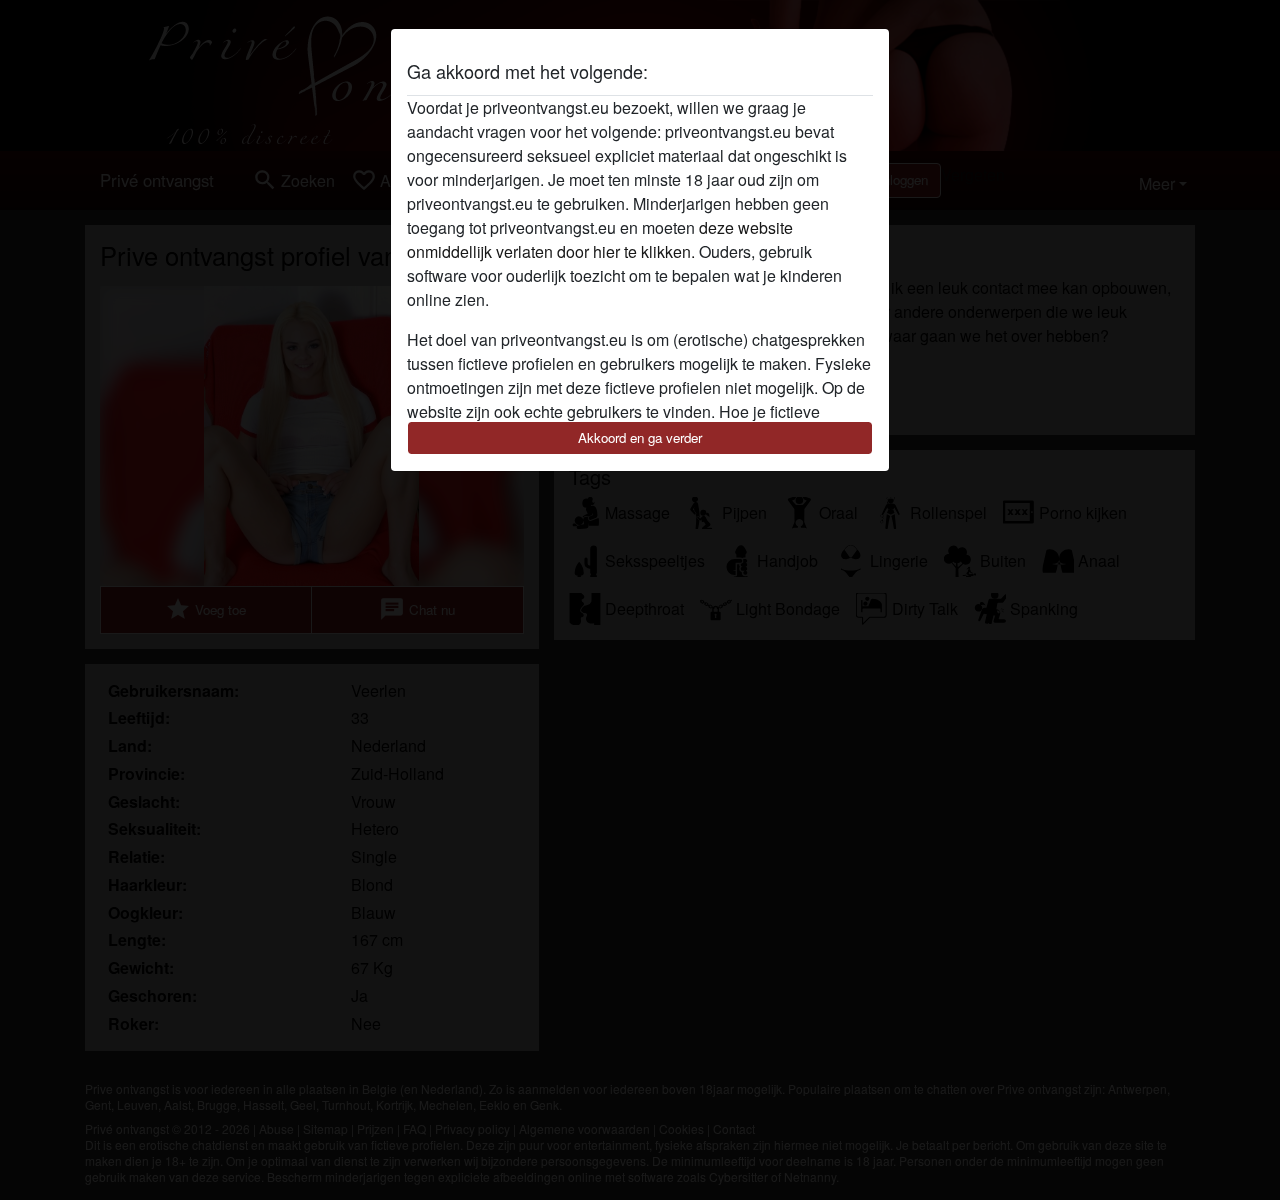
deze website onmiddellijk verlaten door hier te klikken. (600, 239)
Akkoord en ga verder (640, 437)
